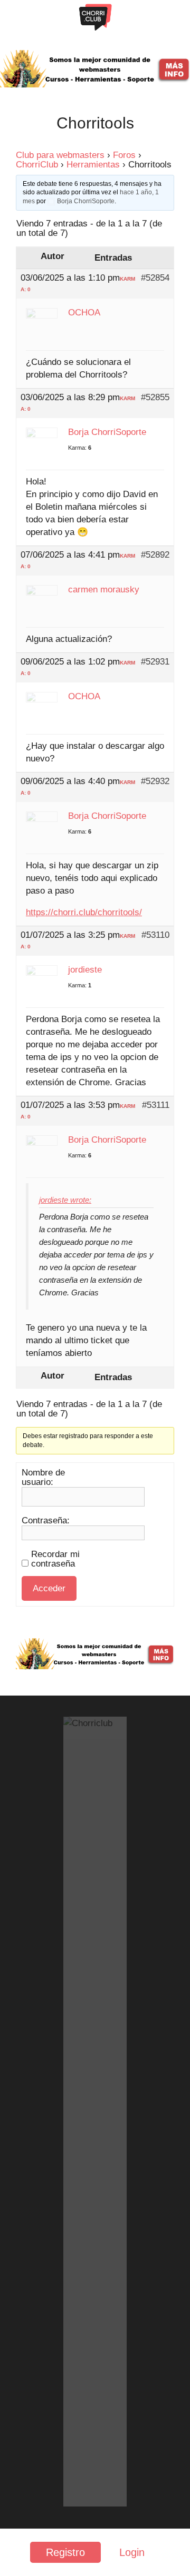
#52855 (155, 398)
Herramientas (93, 165)
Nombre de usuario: (43, 1478)
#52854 (155, 278)
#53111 (156, 1105)
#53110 (155, 935)
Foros (124, 155)
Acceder (49, 1588)
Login (132, 2552)
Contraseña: (46, 1521)
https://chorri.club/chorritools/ (84, 912)
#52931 (155, 662)
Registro (65, 2552)
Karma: (77, 448)
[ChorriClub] (95, 17)
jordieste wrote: (65, 1200)
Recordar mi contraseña (55, 1559)
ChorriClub (37, 165)
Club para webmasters (60, 155)
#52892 (155, 555)
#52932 (155, 781)
